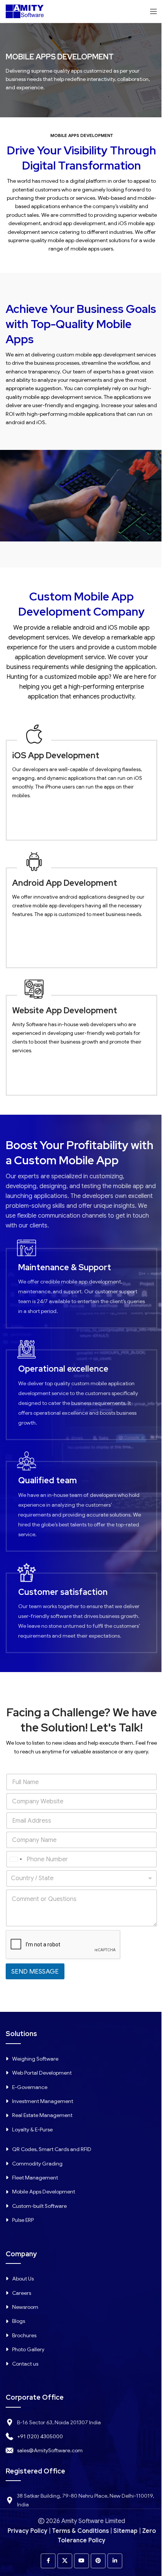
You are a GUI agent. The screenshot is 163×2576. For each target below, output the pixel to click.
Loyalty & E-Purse (32, 2130)
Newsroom (25, 2307)
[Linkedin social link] (115, 2561)
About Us (23, 2279)
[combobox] (16, 1859)
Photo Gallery (28, 2349)
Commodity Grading (37, 2164)
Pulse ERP (23, 2220)
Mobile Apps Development (44, 2192)
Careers (22, 2293)
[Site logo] (25, 11)
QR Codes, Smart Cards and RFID (52, 2149)
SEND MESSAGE (35, 1972)
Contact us (25, 2364)
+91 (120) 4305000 (40, 2436)
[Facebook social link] (48, 2561)
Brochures (24, 2335)
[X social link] (65, 2561)
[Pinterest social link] (98, 2561)
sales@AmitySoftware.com (50, 2450)
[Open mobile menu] (154, 11)
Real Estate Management (42, 2115)
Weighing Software (35, 2059)
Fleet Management (35, 2178)
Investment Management (43, 2101)
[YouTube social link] (81, 2561)
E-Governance (30, 2087)
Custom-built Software (39, 2206)
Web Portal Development (42, 2073)
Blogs (19, 2321)
